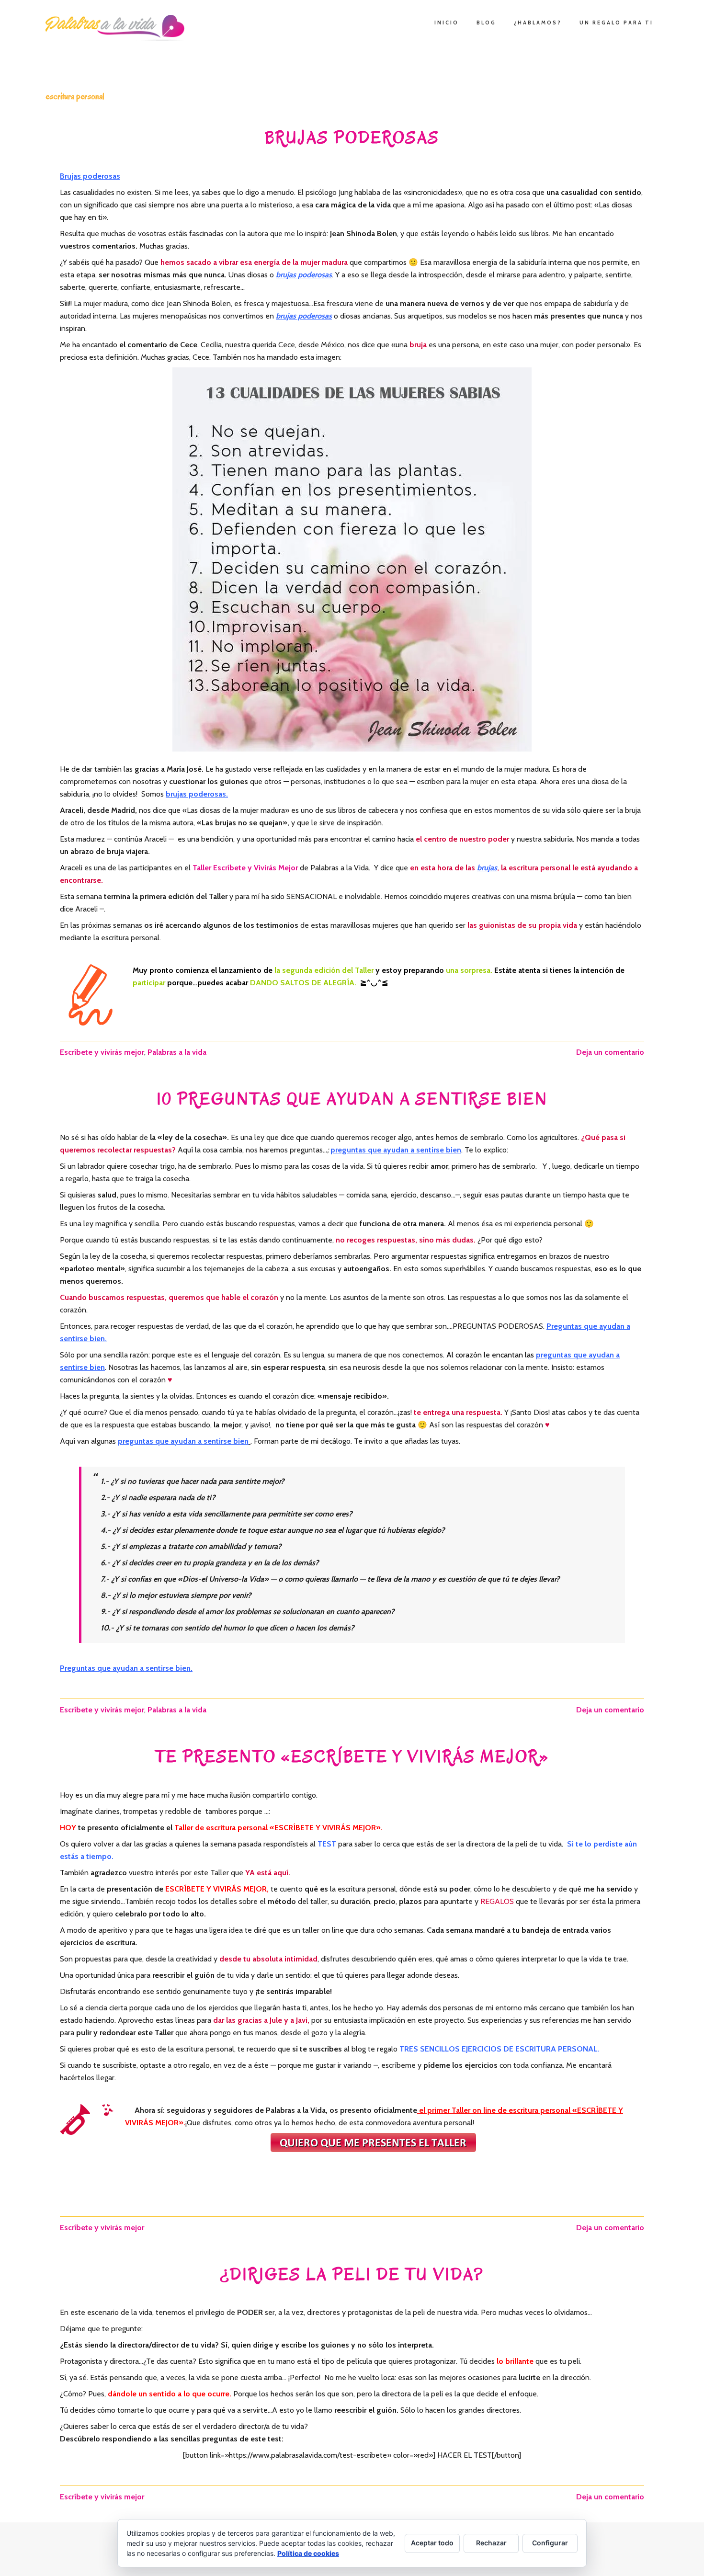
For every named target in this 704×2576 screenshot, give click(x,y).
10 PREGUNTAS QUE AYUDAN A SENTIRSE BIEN (352, 1099)
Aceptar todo (432, 2543)
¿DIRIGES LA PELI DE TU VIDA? (352, 2274)
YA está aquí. (268, 1873)
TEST (327, 1844)
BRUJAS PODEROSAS (352, 138)
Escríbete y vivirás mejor (102, 1052)
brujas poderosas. (197, 794)
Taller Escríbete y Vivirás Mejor (245, 868)
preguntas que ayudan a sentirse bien (396, 1150)
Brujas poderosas (90, 176)
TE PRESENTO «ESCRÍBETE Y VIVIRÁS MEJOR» (352, 1757)
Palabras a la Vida (117, 28)
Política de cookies (308, 2553)
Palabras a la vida (177, 1052)
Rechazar (491, 2543)
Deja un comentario (610, 1052)
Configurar (550, 2543)
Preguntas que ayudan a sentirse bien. (126, 1668)
